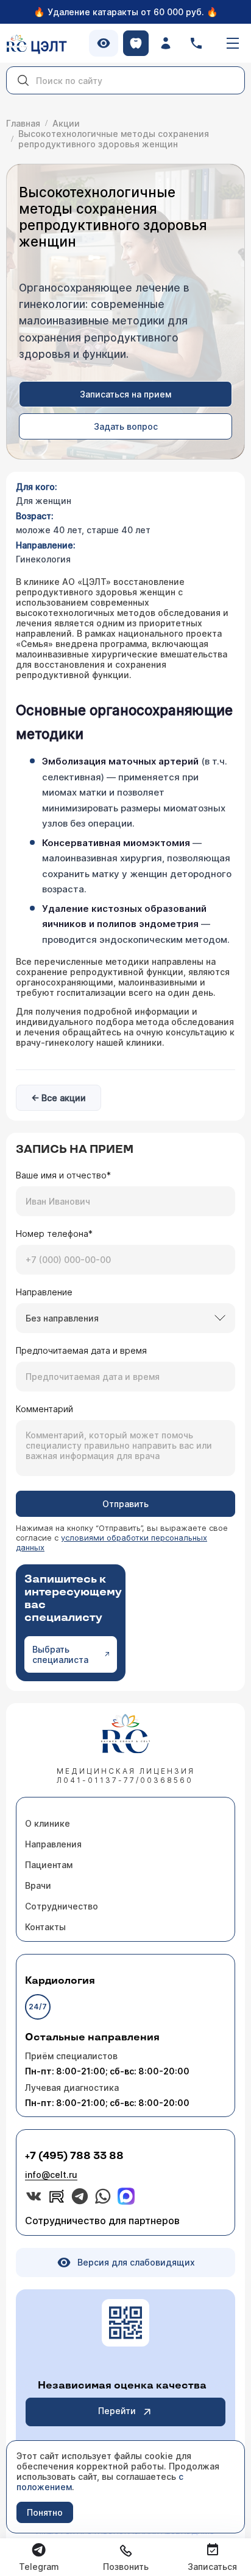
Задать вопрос (126, 426)
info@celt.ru (51, 2175)
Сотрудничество (62, 1906)
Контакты (45, 1927)
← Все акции (58, 1098)
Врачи (38, 1885)
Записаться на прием (125, 394)
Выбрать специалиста (60, 1654)
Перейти (117, 2411)
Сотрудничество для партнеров (102, 2221)
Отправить (125, 1504)
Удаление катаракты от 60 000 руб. (126, 12)
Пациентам (49, 1865)
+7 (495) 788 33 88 (74, 2156)
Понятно (45, 2512)
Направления (53, 1844)
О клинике (48, 1823)
